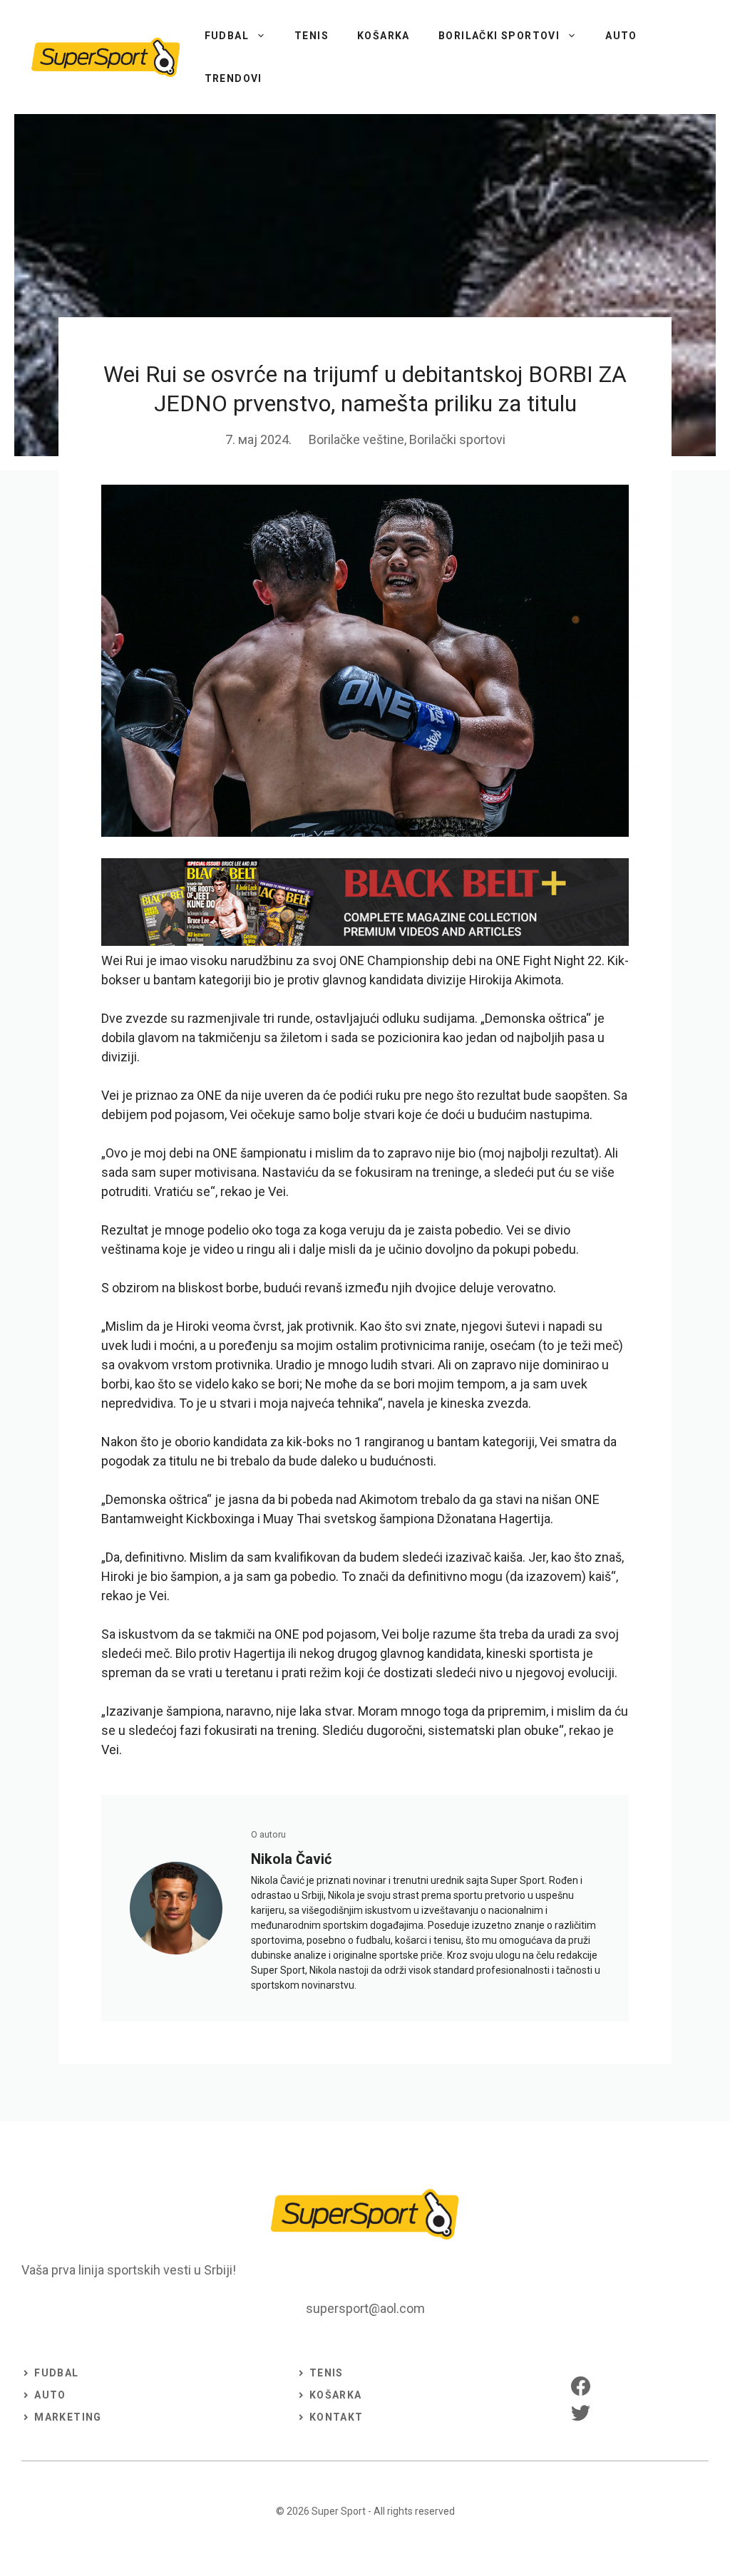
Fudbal (227, 36)
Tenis (312, 36)
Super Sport (339, 2511)
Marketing (68, 2417)
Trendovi (233, 78)
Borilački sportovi (499, 36)
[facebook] (581, 2386)
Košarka (384, 36)
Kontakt (336, 2417)
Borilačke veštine (356, 439)
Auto (621, 36)
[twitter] (581, 2412)
